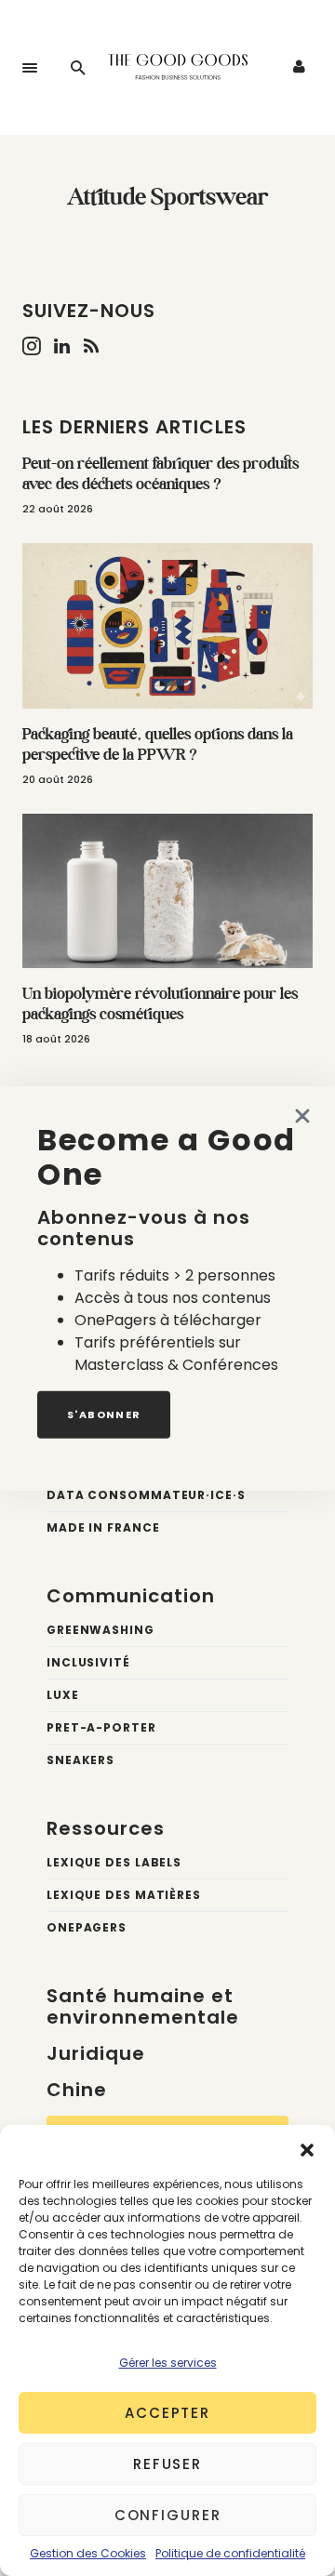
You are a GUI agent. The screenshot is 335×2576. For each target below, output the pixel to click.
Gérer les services (168, 2363)
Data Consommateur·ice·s (146, 1495)
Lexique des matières (124, 1895)
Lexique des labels (114, 1862)
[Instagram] (32, 346)
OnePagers (87, 1927)
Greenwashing (100, 1630)
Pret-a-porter (101, 1727)
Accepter (167, 2413)
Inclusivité (88, 1662)
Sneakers (80, 1760)
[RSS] (91, 346)
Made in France (103, 1527)
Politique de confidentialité (230, 2553)
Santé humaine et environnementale (143, 2006)
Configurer (168, 2515)
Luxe (63, 1695)
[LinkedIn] (61, 346)
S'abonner (104, 1414)
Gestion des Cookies (88, 2553)
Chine (77, 2090)
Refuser (167, 2464)
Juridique (96, 2053)
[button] (307, 2148)
